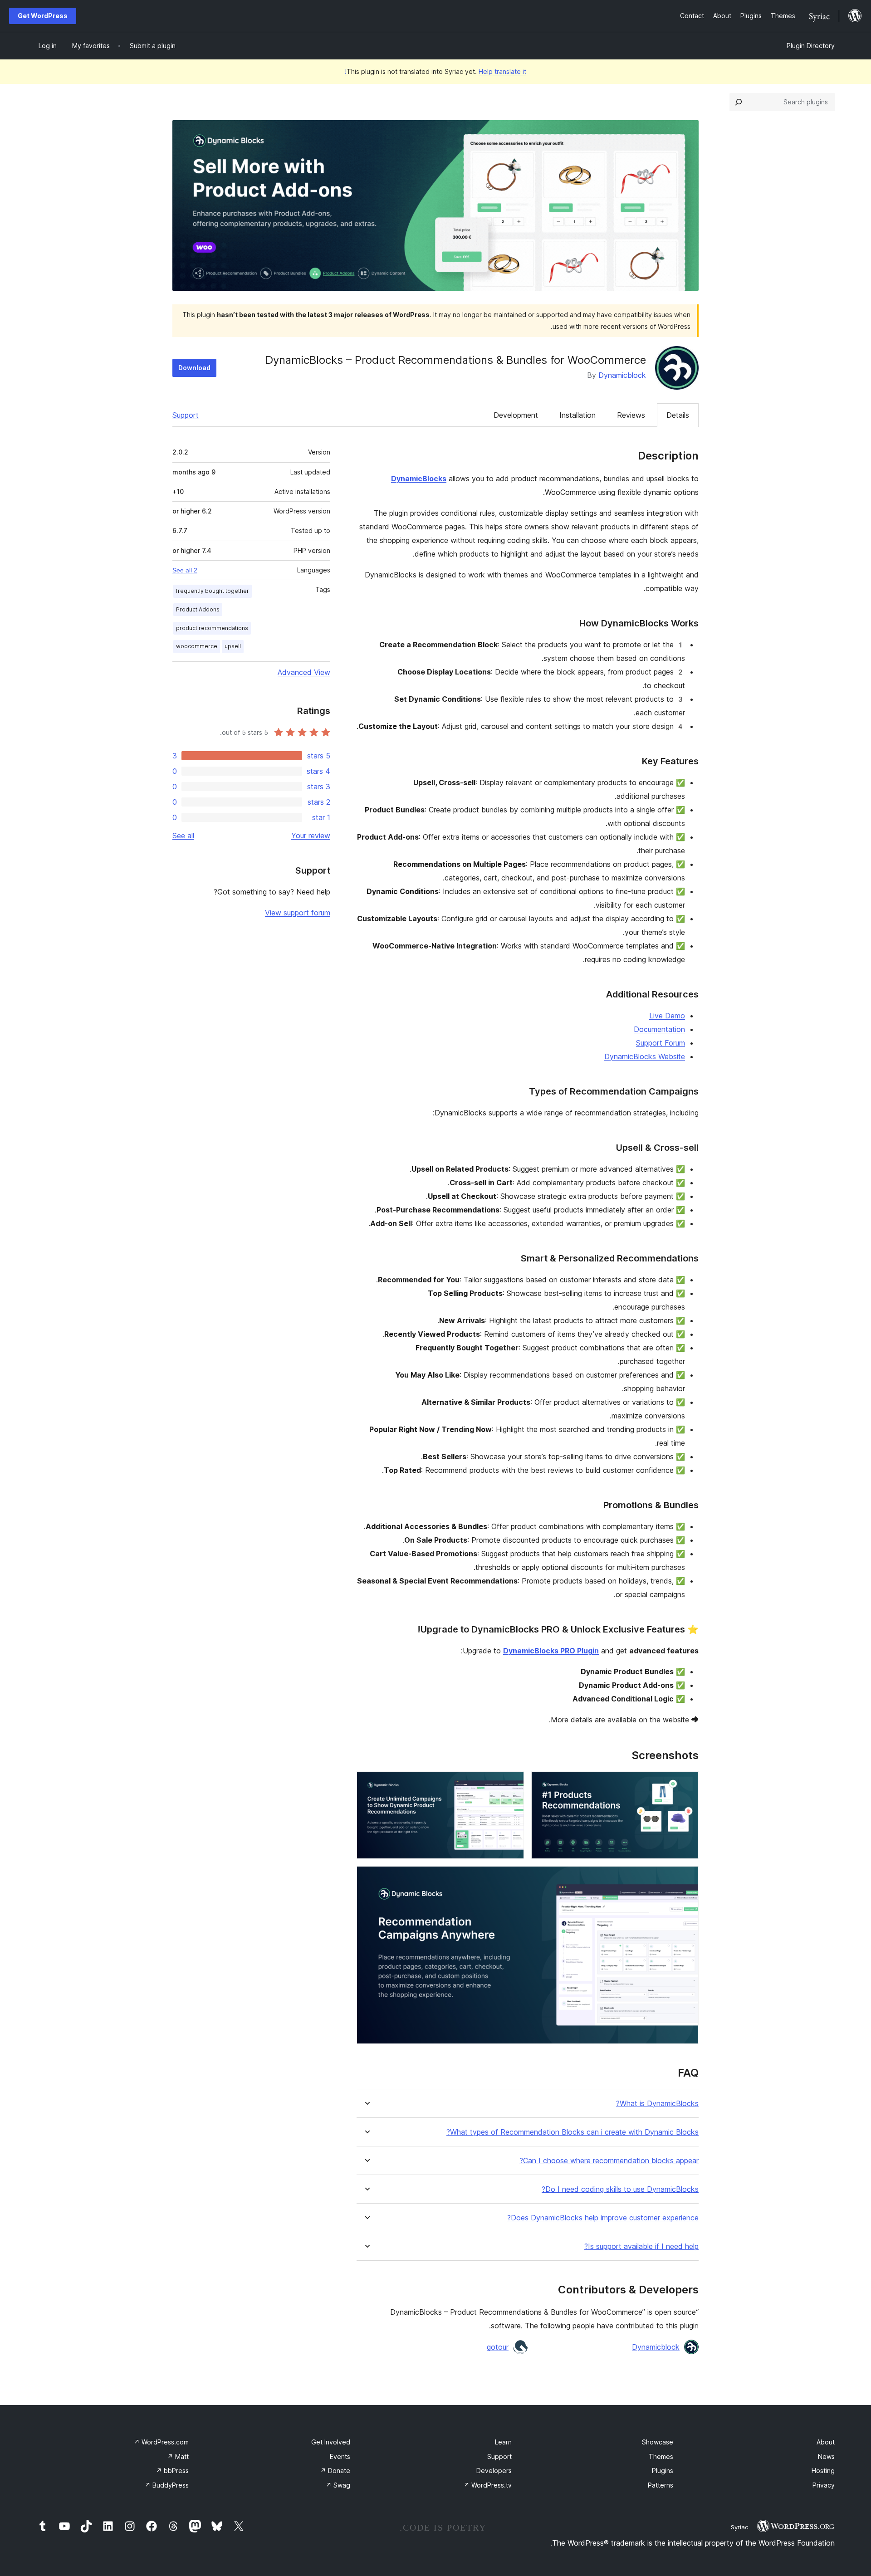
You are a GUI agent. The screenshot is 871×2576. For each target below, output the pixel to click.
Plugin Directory (811, 46)
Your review (311, 836)
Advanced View (304, 672)
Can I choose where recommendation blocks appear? (609, 2161)
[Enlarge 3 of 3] (686, 1878)
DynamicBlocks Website (645, 1056)
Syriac (739, 2527)
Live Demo (667, 1016)
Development (516, 415)
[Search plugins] (739, 102)
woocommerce (197, 646)
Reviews (631, 415)
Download (194, 368)
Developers (494, 2471)
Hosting (823, 2471)
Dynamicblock (622, 375)
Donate (335, 2471)
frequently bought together (213, 591)
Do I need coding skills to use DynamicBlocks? (620, 2189)
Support (186, 415)
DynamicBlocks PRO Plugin (551, 1651)
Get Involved (331, 2442)
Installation (577, 415)
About (826, 2442)
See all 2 (185, 570)
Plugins (663, 2471)
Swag (338, 2485)
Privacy (824, 2485)
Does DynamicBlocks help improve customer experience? (603, 2218)
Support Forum (661, 1043)
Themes (661, 2456)
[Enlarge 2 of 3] (512, 1784)
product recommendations (212, 628)
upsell (233, 646)
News (826, 2456)
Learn (503, 2442)
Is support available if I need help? (641, 2246)
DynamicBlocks (419, 479)
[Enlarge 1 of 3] (686, 1784)
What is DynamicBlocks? (657, 2104)
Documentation (659, 1029)
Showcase (658, 2442)
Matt (178, 2456)
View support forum (298, 913)
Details (678, 415)
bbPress (172, 2471)
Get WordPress (43, 16)
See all (183, 836)
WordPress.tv (488, 2485)
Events (340, 2456)
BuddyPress (167, 2485)
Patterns (661, 2485)
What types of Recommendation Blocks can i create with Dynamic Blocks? (573, 2132)
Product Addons (198, 609)
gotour (498, 2347)
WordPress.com (161, 2442)
